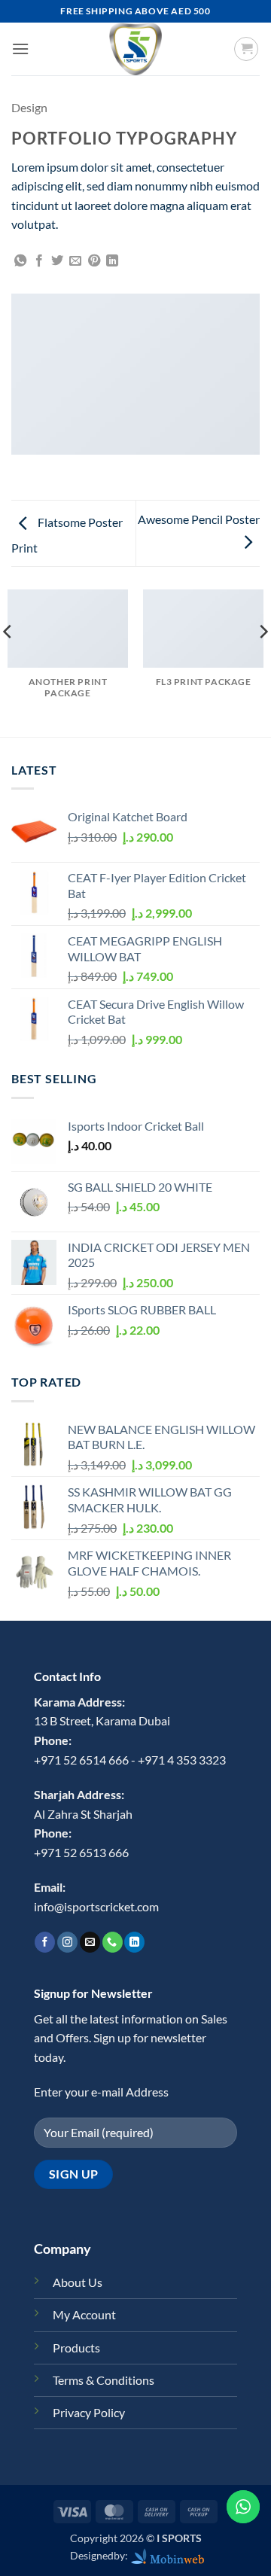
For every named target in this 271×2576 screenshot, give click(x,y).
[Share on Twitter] (57, 261)
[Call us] (113, 1942)
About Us (78, 2282)
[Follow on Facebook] (45, 1942)
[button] (20, 49)
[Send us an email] (90, 1942)
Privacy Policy (89, 2412)
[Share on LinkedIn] (112, 261)
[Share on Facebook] (39, 261)
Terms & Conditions (104, 2380)
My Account (84, 2314)
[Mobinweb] (168, 2555)
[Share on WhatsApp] (20, 261)
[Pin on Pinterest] (94, 261)
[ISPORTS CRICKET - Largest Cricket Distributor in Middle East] (135, 49)
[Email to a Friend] (75, 261)
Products (76, 2348)
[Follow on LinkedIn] (134, 1942)
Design (29, 107)
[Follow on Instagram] (67, 1942)
